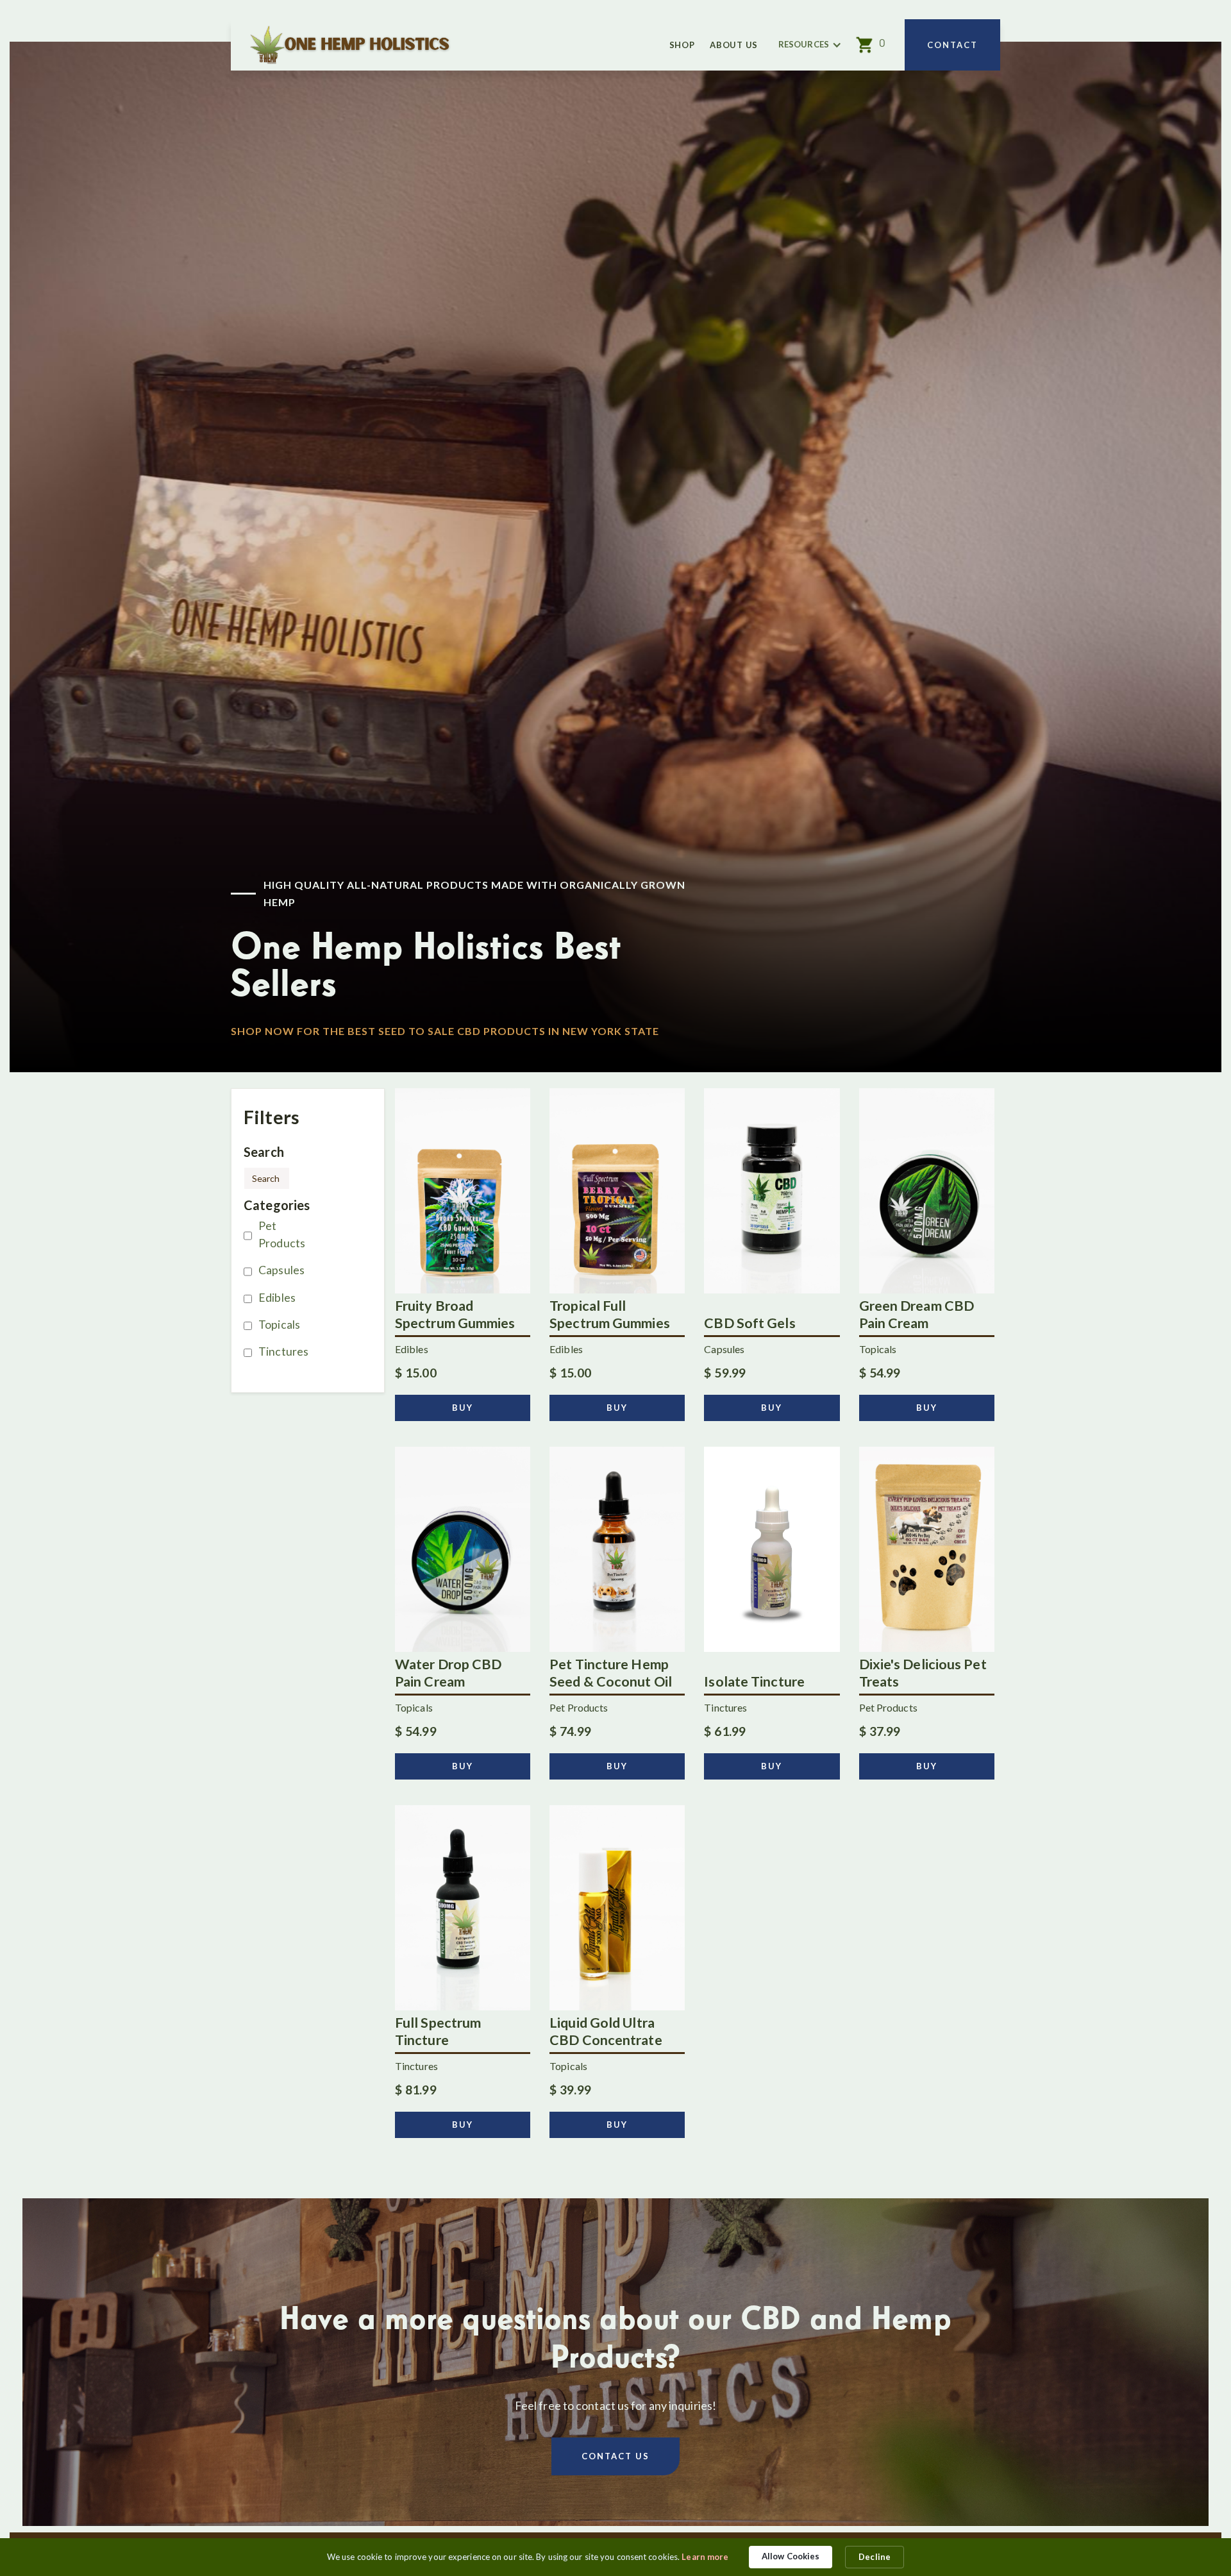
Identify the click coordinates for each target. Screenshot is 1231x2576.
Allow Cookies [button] (791, 2556)
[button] (810, 45)
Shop (682, 45)
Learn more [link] (705, 2557)
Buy (463, 1408)
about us (734, 45)
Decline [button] (875, 2557)
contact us (615, 2456)
